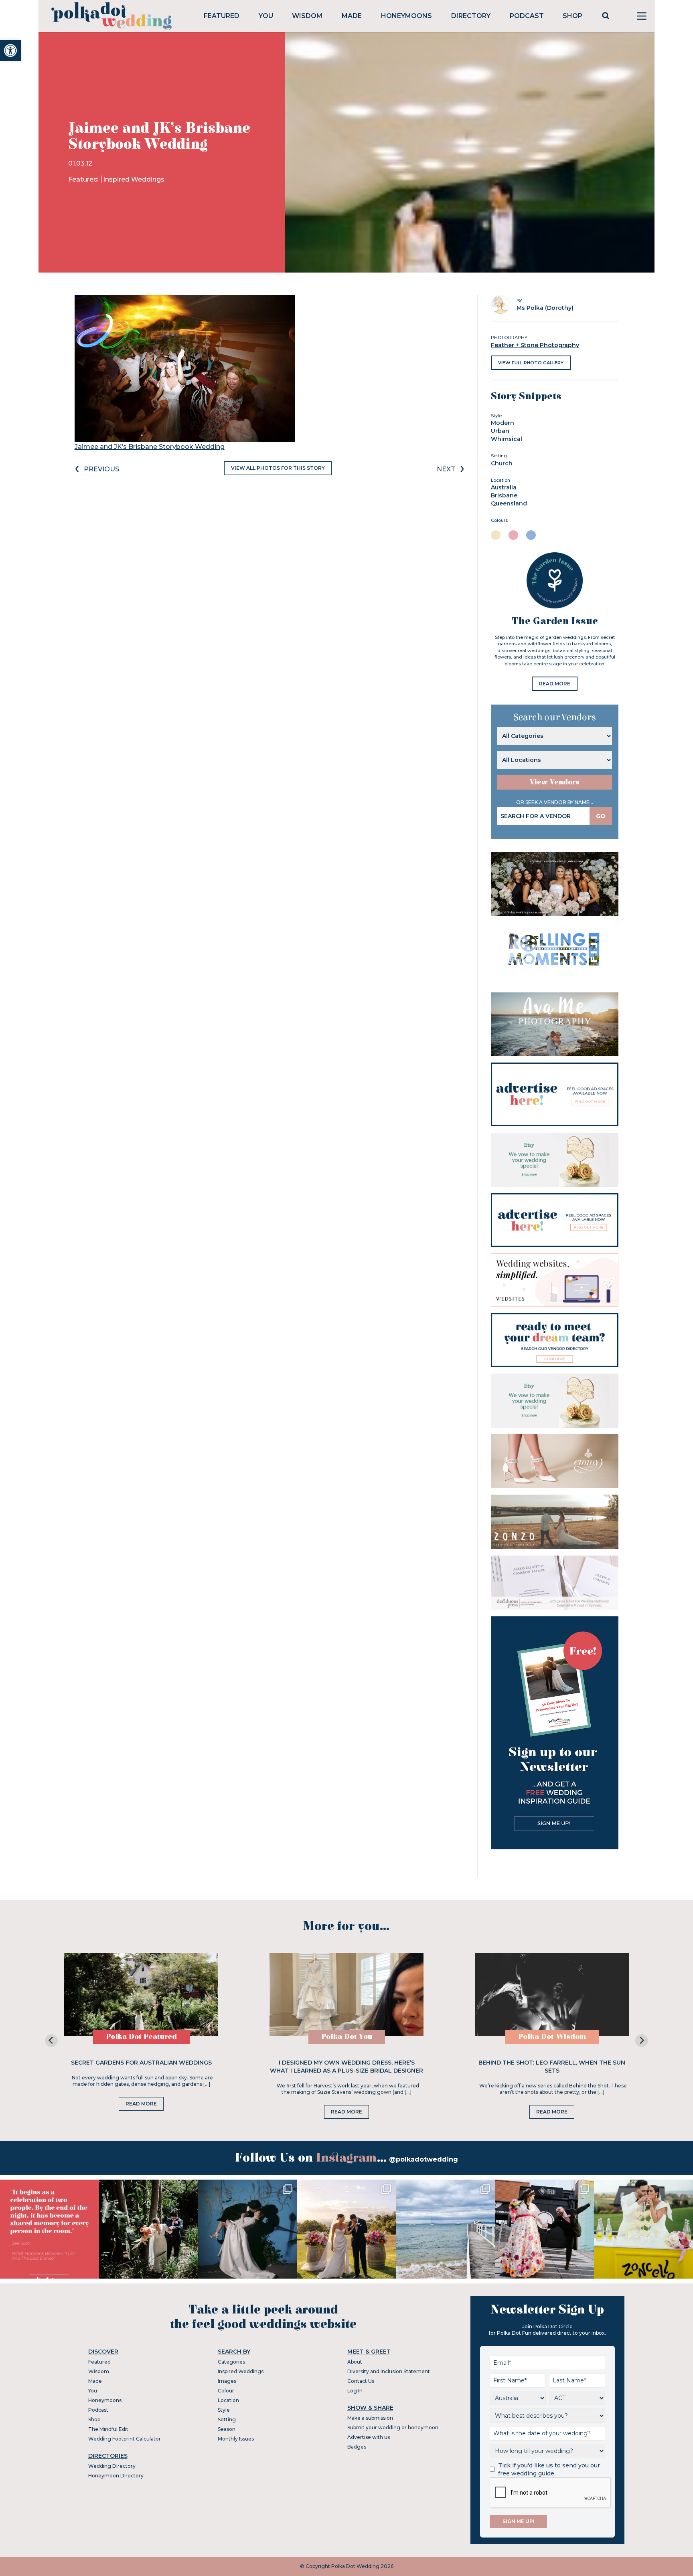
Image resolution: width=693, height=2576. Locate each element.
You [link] (266, 16)
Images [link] (227, 2381)
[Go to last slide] (51, 2041)
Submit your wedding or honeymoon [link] (393, 2428)
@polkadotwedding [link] (423, 2159)
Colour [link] (226, 2391)
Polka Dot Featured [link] (141, 2037)
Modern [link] (503, 423)
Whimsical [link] (507, 439)
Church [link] (502, 463)
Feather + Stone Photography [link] (535, 345)
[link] (10, 51)
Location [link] (228, 2400)
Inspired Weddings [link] (134, 179)
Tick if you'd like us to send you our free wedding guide (549, 2469)
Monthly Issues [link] (236, 2439)
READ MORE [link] (555, 684)
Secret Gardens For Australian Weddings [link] (141, 2063)
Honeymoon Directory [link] (116, 2476)
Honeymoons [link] (406, 16)
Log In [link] (355, 2391)
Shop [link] (572, 16)
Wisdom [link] (307, 16)
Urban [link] (500, 431)
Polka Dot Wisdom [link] (552, 2037)
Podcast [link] (527, 16)
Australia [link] (504, 487)
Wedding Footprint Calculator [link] (125, 2439)
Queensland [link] (509, 503)
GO (601, 816)
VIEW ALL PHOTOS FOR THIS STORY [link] (278, 468)
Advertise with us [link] (369, 2437)
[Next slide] (642, 2041)
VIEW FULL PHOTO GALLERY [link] (531, 363)
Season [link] (227, 2429)
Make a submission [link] (370, 2418)
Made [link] (352, 16)
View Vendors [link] (555, 782)
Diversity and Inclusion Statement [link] (389, 2371)
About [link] (355, 2362)
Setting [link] (227, 2419)
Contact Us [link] (361, 2381)
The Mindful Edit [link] (108, 2429)
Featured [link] (222, 16)
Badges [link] (357, 2447)
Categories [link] (231, 2362)
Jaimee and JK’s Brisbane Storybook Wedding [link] (150, 447)
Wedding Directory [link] (112, 2466)
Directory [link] (471, 16)
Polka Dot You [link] (347, 2037)
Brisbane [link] (504, 495)
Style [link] (224, 2410)
